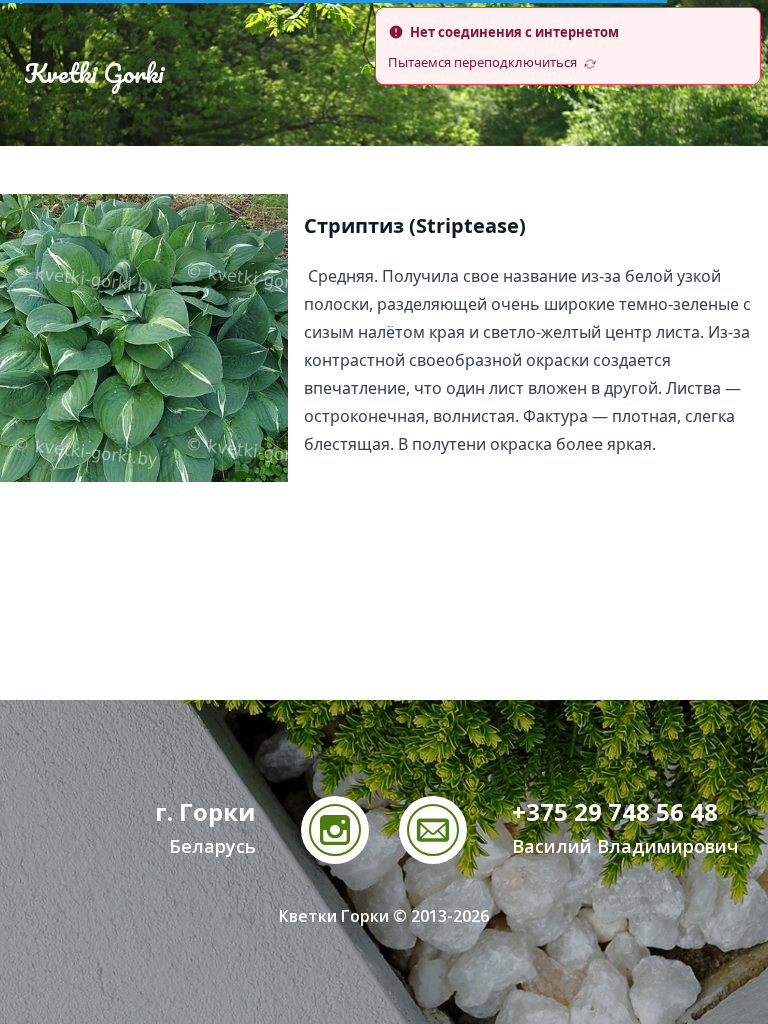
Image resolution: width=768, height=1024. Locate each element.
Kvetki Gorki (94, 73)
